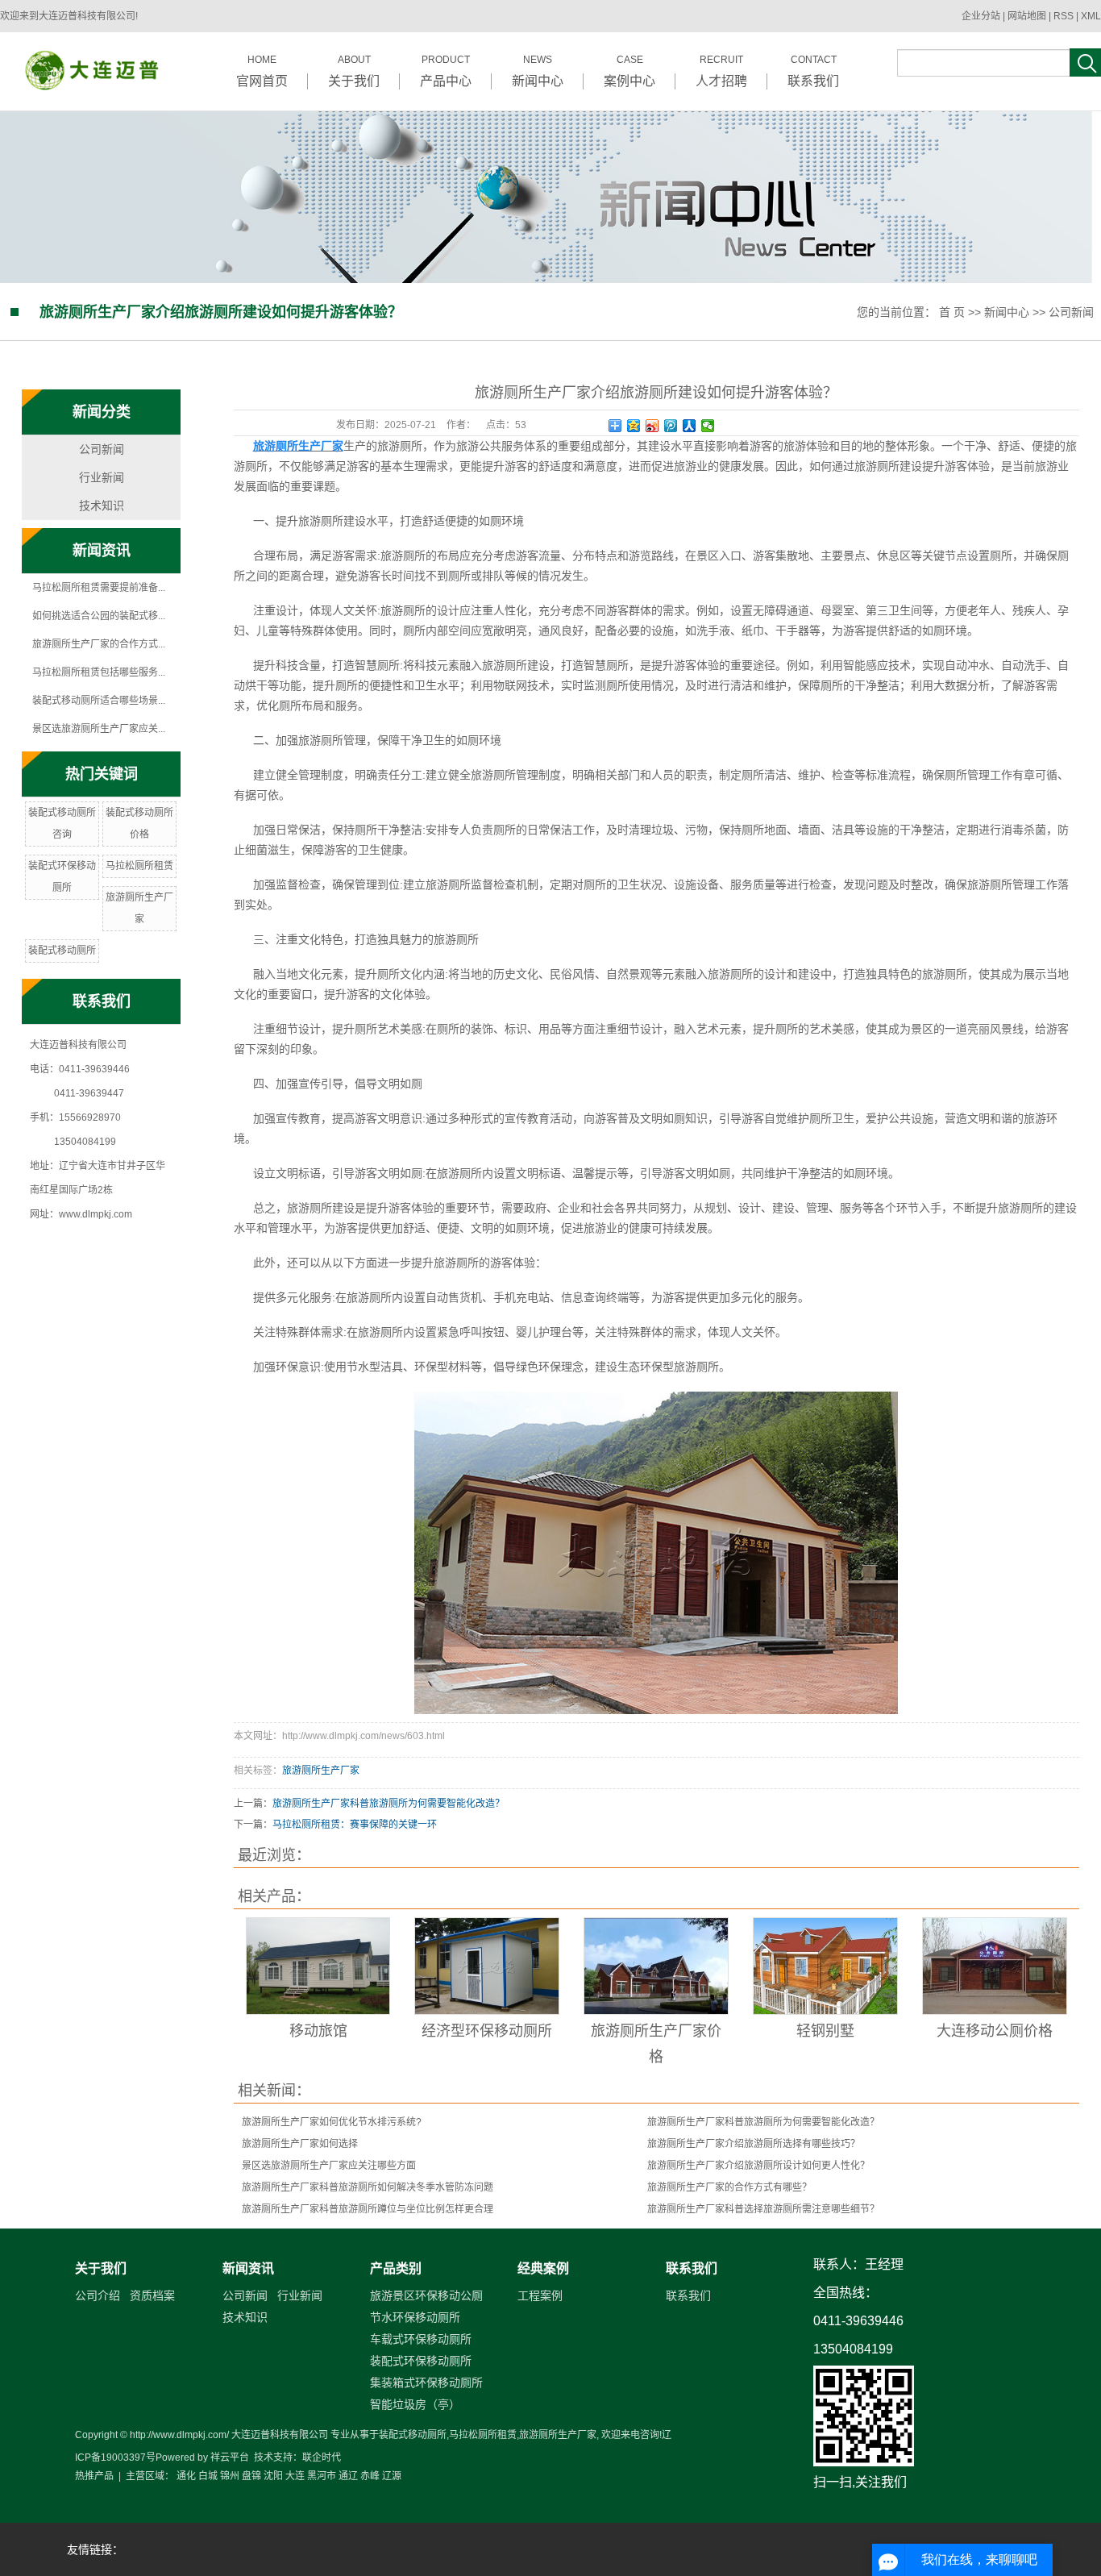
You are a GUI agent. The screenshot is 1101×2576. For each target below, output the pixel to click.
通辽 (348, 2476)
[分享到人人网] (690, 426)
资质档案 (152, 2295)
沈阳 (273, 2476)
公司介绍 (98, 2295)
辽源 (392, 2476)
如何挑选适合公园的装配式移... (99, 616)
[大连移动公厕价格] (995, 1966)
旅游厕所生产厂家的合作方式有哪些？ (729, 2187)
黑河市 (322, 2476)
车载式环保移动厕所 (421, 2339)
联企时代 (322, 2457)
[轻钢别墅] (825, 1966)
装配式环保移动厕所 (421, 2361)
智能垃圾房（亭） (415, 2404)
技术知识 (102, 506)
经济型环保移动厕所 (487, 2031)
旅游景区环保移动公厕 (426, 2295)
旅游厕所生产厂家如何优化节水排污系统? (332, 2122)
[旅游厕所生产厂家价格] (656, 1966)
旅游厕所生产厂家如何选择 (300, 2144)
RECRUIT (721, 71)
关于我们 (101, 2268)
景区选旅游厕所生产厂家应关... (99, 729)
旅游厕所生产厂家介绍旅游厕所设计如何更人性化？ (758, 2166)
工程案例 (540, 2295)
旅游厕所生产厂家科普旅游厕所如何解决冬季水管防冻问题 (368, 2187)
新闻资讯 (248, 2268)
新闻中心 (1007, 312)
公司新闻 (1071, 312)
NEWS (538, 71)
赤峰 (370, 2476)
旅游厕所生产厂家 (321, 1771)
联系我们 (692, 2268)
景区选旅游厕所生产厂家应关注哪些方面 (329, 2166)
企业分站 (981, 16)
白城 (208, 2476)
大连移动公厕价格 (995, 2031)
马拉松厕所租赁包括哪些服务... (99, 672)
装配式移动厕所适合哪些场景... (99, 701)
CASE (629, 71)
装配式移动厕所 (62, 951)
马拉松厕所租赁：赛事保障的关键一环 (355, 1825)
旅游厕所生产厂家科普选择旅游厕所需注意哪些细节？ (763, 2209)
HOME (262, 71)
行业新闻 (102, 477)
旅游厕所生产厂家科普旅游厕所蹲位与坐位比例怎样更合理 (368, 2209)
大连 (295, 2476)
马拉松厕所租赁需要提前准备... (99, 588)
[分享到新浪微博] (652, 426)
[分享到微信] (708, 426)
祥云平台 (230, 2457)
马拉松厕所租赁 (139, 866)
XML (1091, 16)
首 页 (952, 312)
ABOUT (354, 71)
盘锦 (251, 2476)
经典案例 (543, 2268)
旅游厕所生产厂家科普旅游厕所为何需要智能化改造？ (388, 1804)
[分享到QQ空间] (634, 426)
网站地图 (1028, 16)
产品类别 (396, 2268)
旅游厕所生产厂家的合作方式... (99, 644)
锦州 (230, 2476)
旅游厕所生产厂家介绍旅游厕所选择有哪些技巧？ (754, 2144)
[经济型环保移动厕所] (487, 1966)
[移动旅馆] (318, 1966)
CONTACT (813, 71)
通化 (186, 2476)
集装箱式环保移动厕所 (426, 2382)
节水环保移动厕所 (415, 2317)
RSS (1064, 16)
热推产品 (94, 2476)
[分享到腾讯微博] (671, 426)
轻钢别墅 (825, 2031)
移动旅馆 (318, 2031)
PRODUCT (446, 71)
